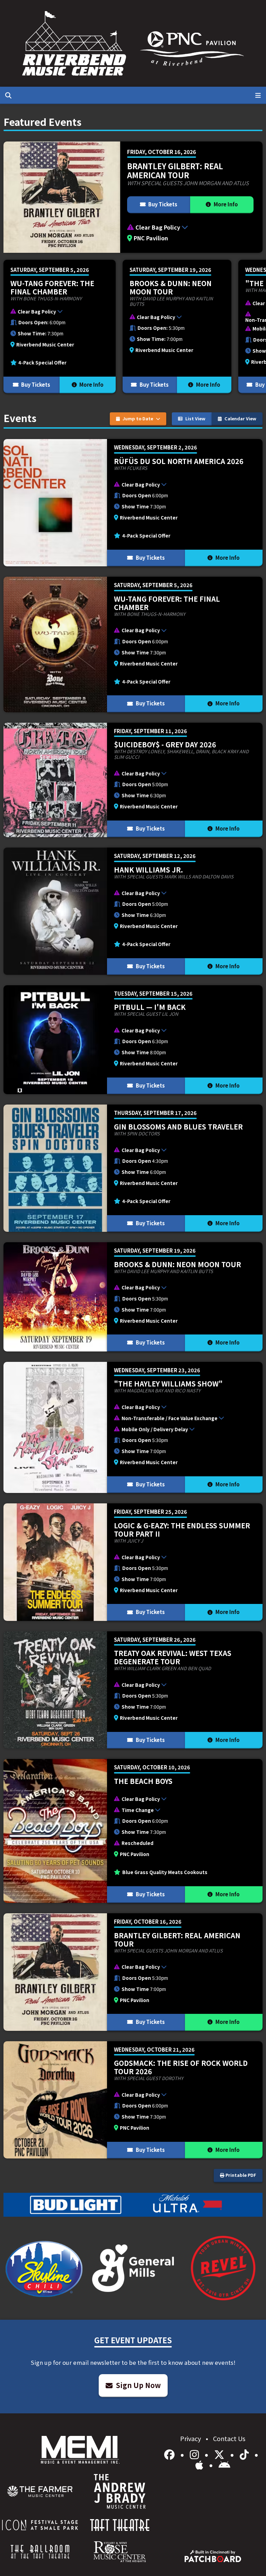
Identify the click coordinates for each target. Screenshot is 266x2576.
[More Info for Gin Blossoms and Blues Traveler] (133, 1168)
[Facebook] (171, 2454)
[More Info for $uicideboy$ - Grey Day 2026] (133, 780)
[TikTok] (245, 2454)
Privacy (191, 2438)
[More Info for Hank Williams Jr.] (133, 911)
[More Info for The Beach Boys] (133, 1831)
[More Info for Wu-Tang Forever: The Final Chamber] (60, 327)
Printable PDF (240, 2175)
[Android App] (224, 2464)
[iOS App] (201, 2464)
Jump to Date (138, 418)
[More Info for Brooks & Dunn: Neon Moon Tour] (177, 327)
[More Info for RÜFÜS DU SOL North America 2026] (133, 503)
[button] (191, 228)
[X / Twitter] (220, 2454)
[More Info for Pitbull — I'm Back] (133, 1040)
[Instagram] (196, 2454)
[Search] (8, 95)
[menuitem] (40, 2491)
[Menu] (258, 95)
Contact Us (229, 2438)
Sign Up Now (138, 2385)
